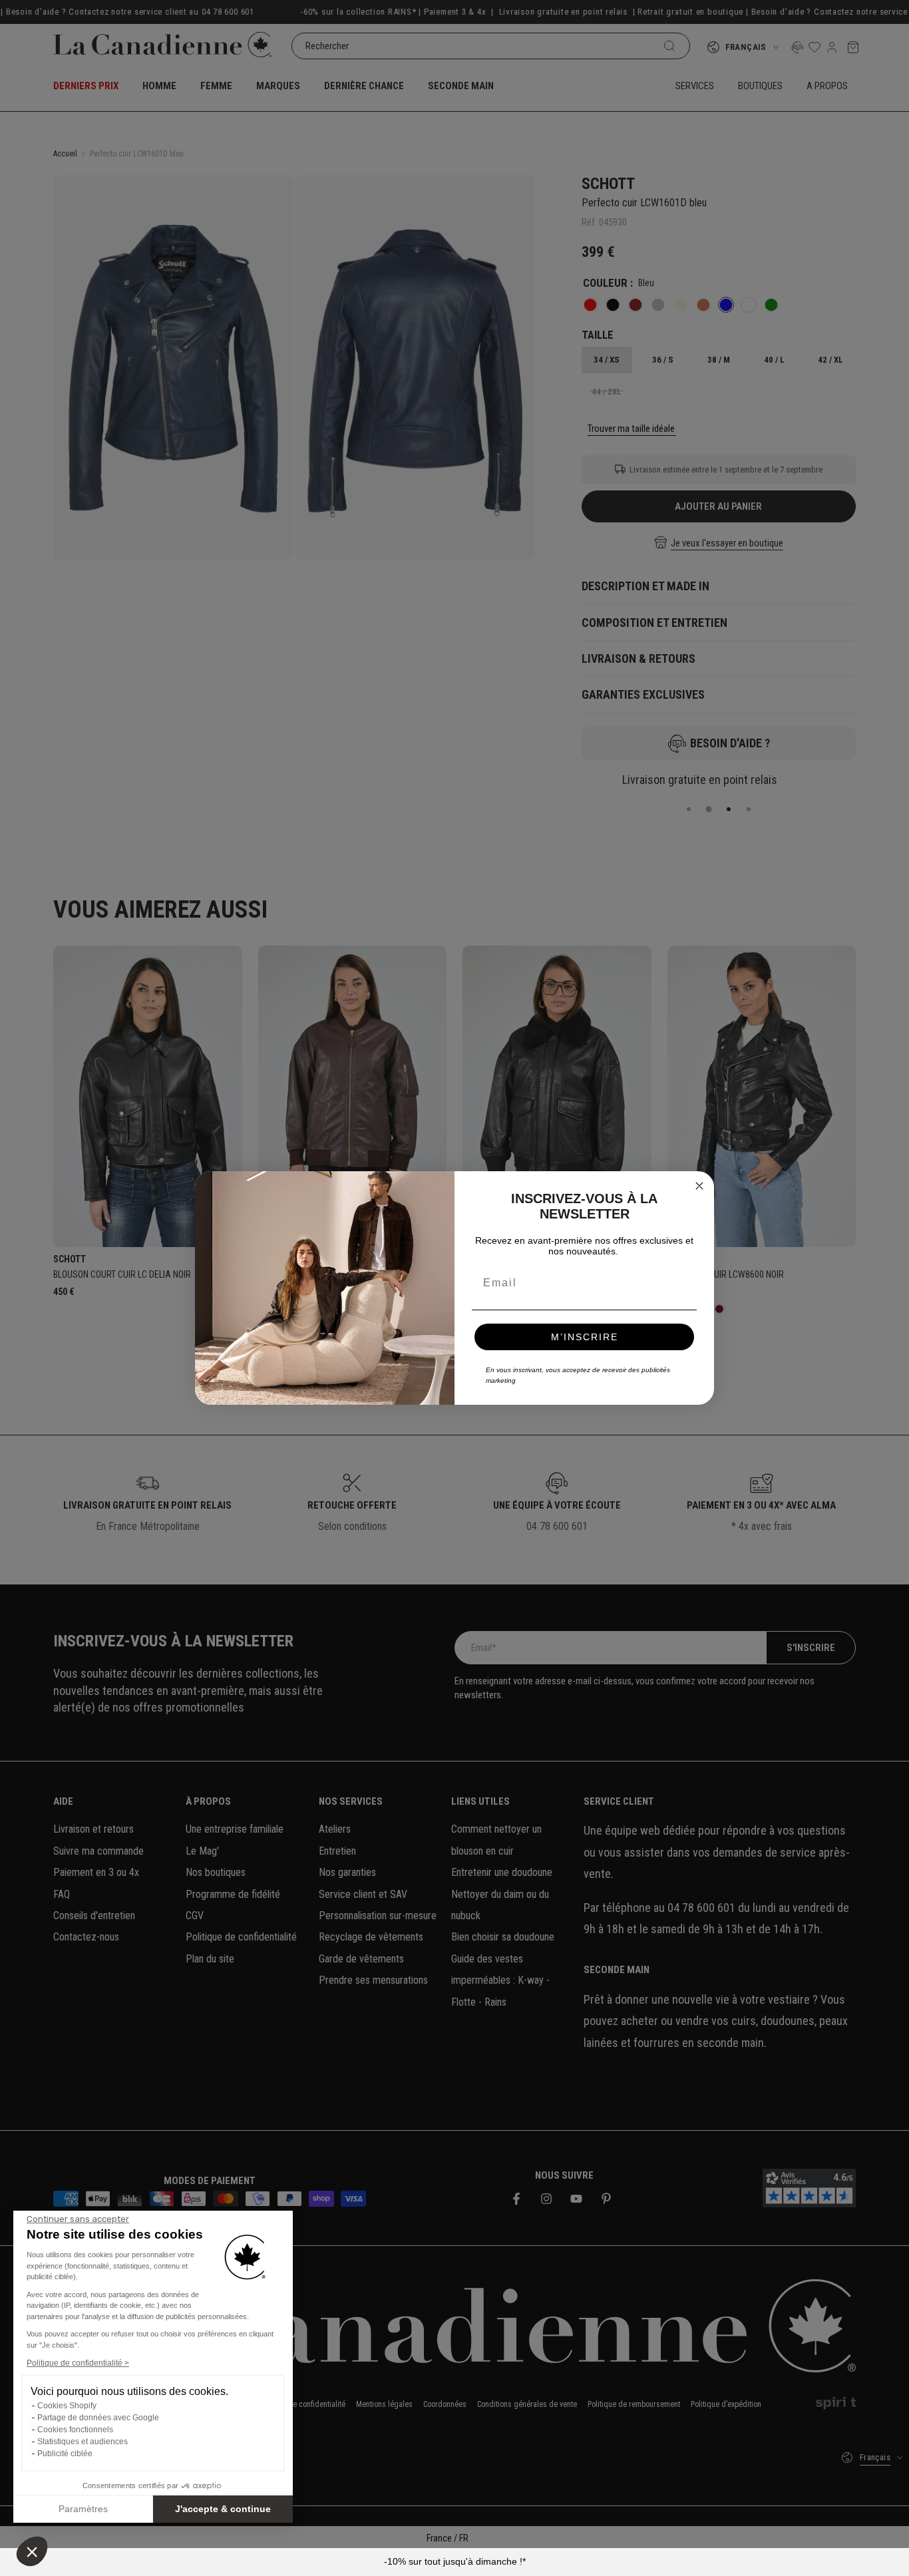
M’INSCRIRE (585, 1337)
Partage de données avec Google (98, 2418)
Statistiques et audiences (83, 2442)
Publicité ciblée (65, 2454)
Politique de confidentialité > (78, 2363)
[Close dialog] (699, 1186)
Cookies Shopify (67, 2406)
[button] (32, 2551)
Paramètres (83, 2509)
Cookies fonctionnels (75, 2430)
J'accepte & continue (223, 2509)
